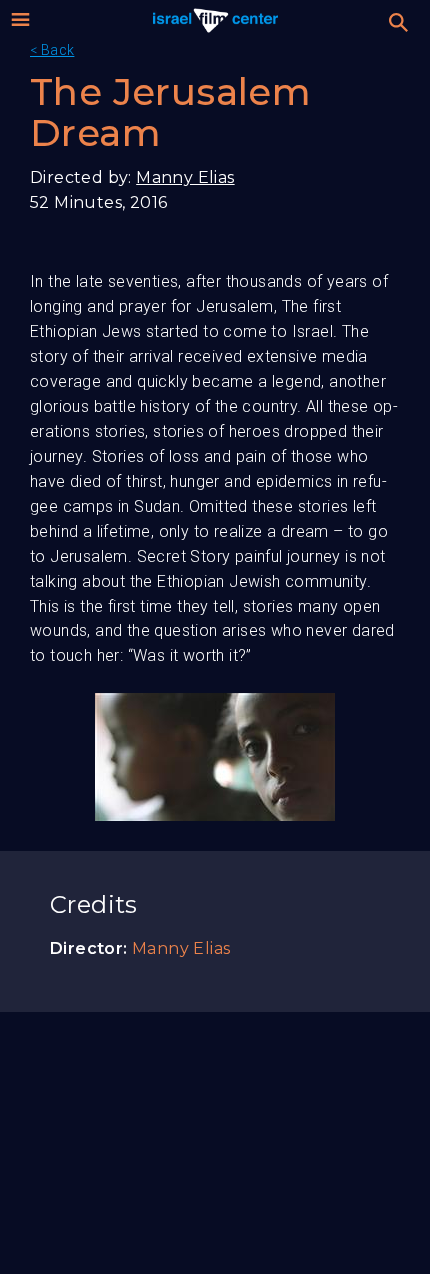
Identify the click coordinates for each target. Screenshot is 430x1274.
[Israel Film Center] (215, 20)
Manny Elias (185, 177)
